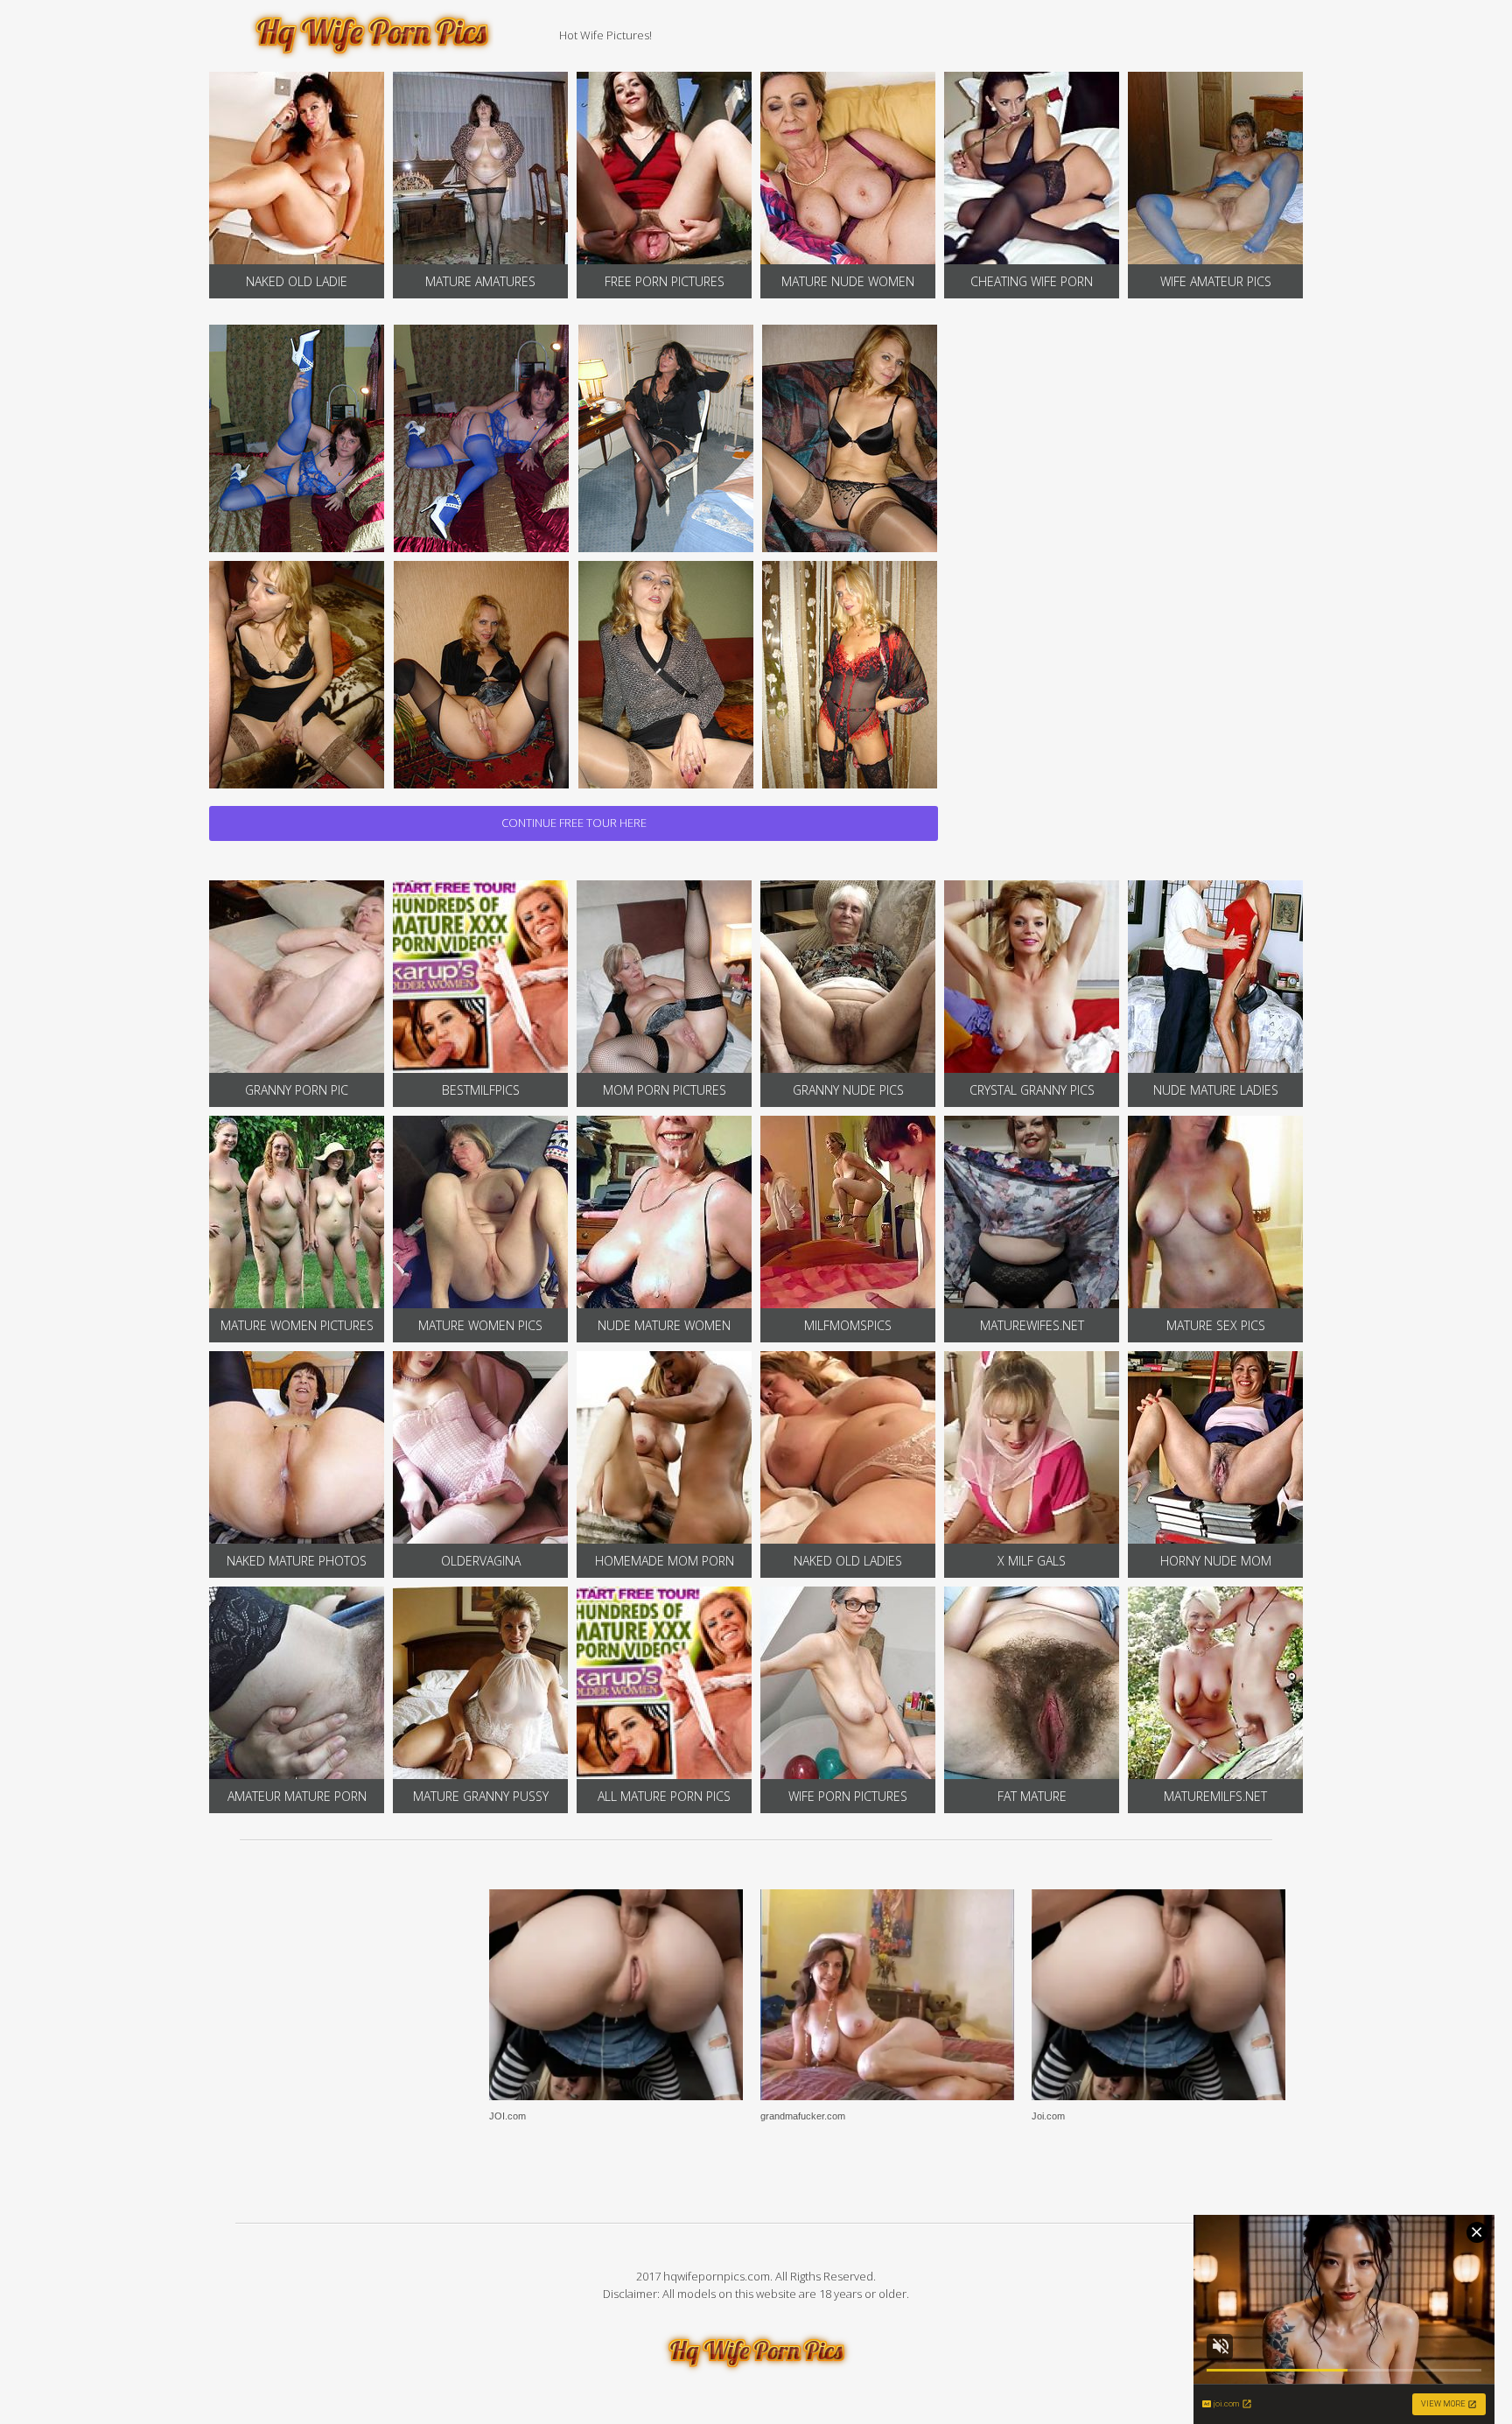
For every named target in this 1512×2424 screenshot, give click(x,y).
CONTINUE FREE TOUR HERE (574, 823)
